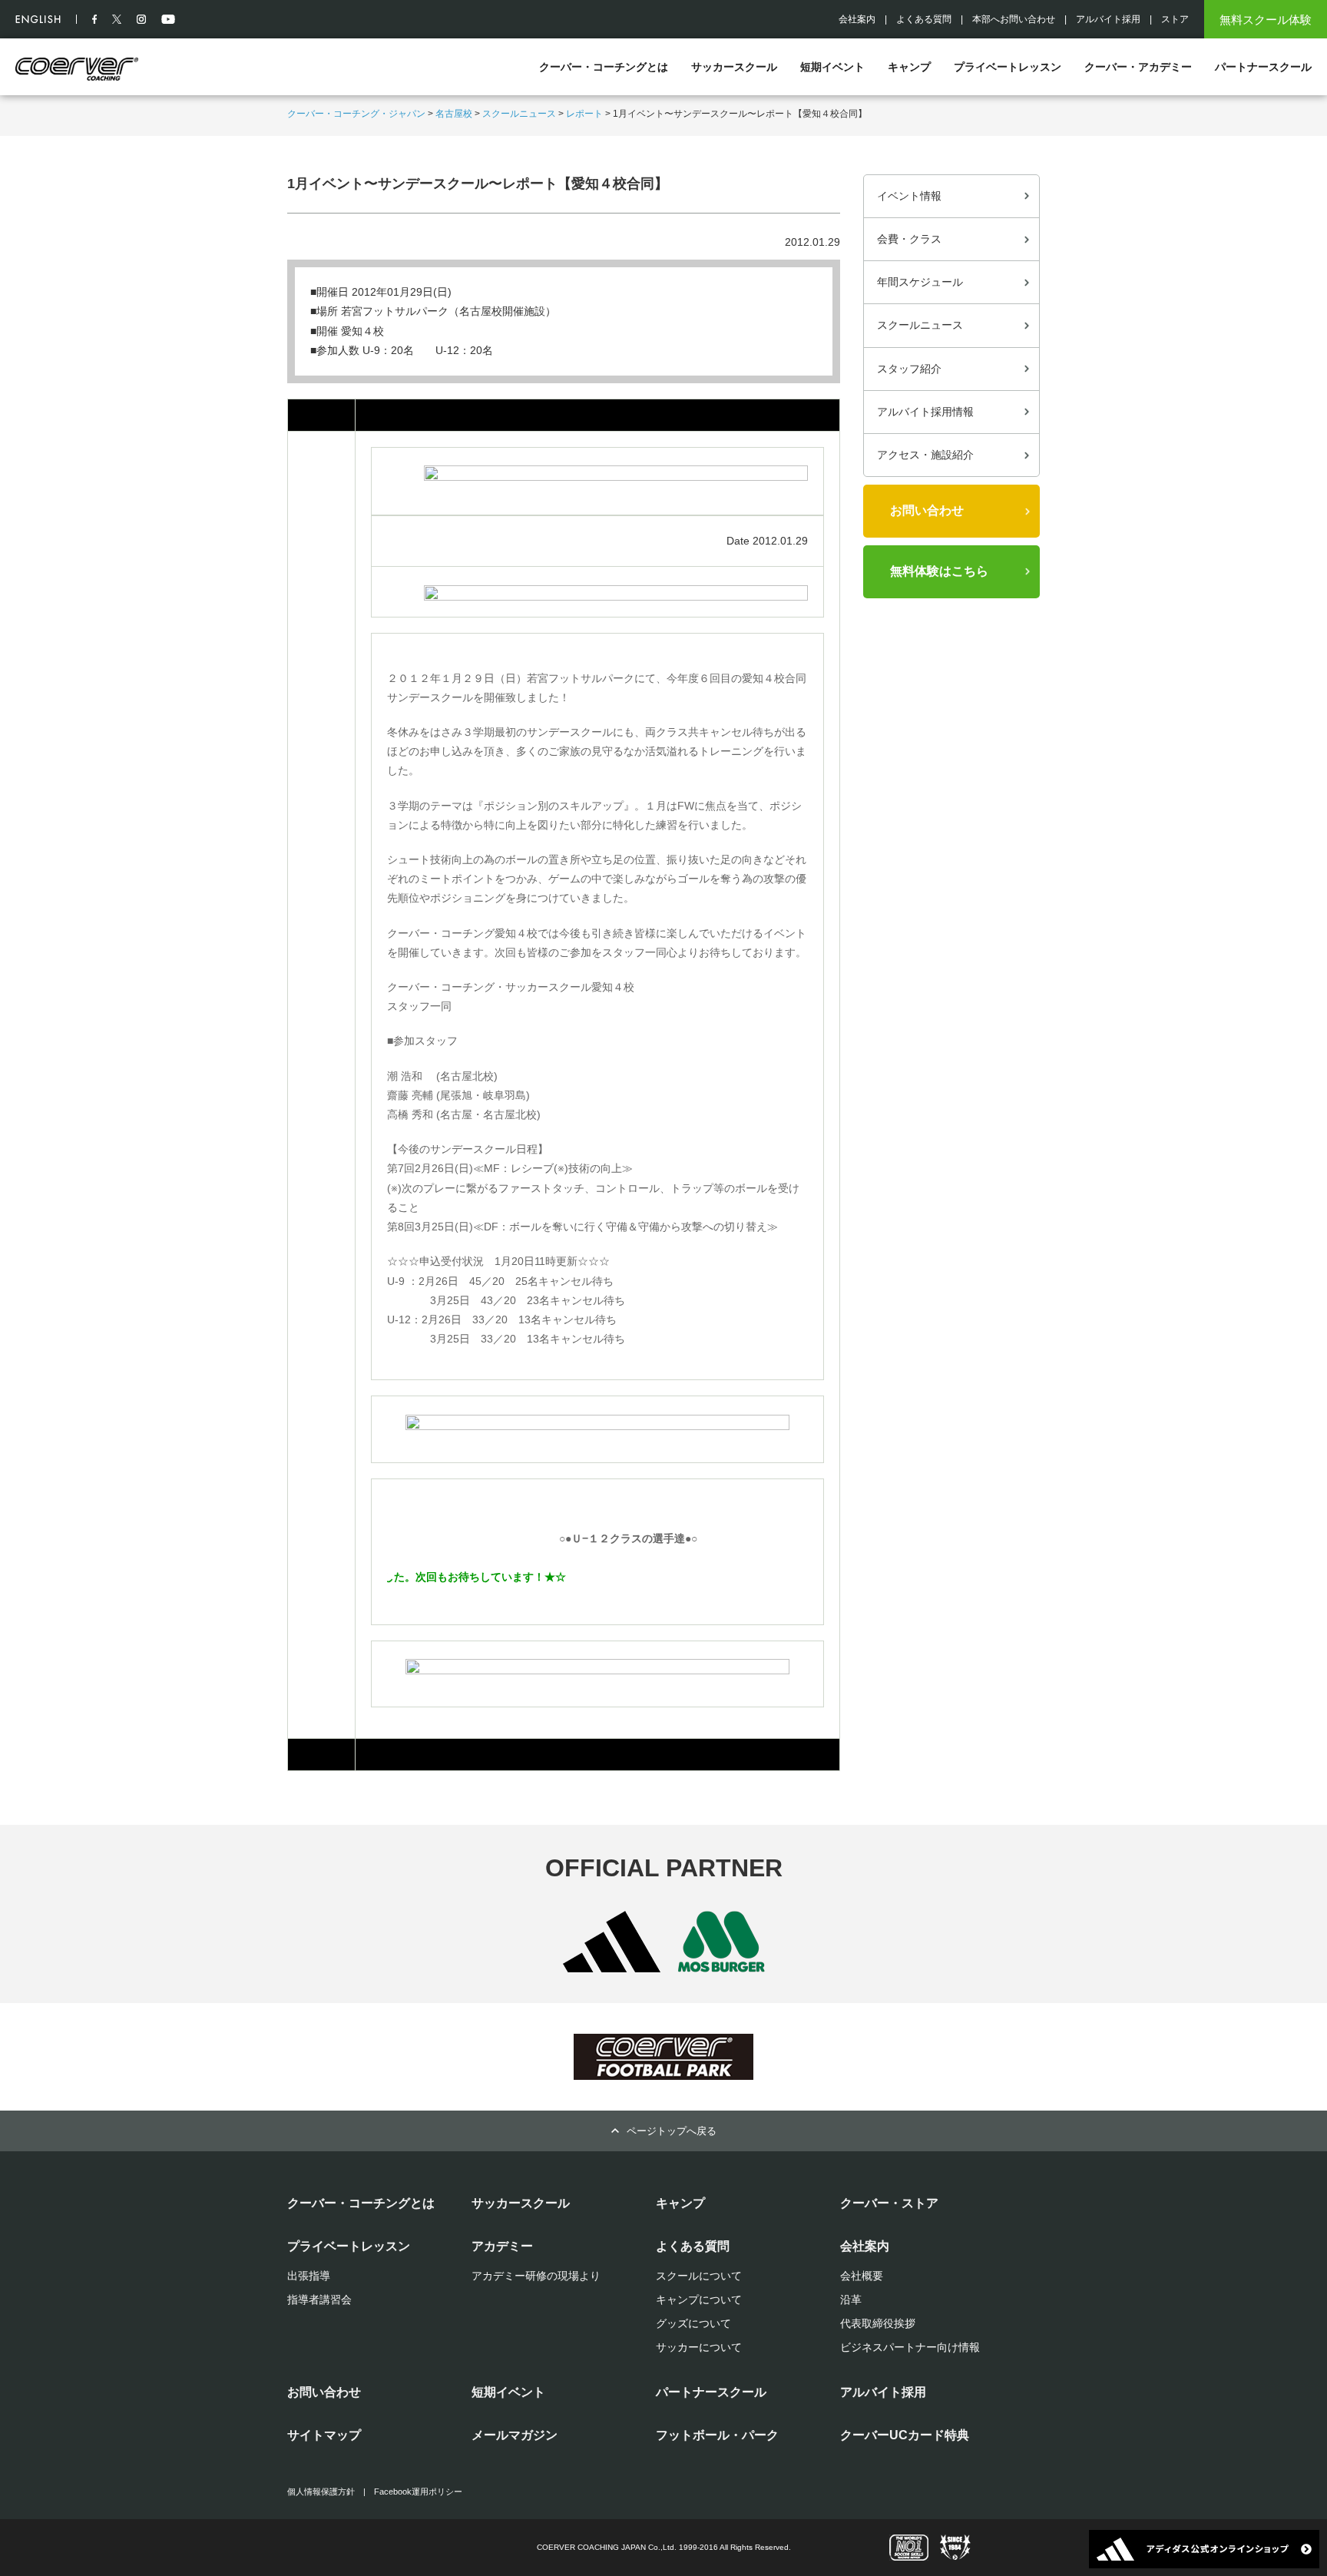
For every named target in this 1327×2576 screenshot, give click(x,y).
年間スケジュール (920, 282)
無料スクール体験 (1266, 20)
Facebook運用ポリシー (418, 2492)
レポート (584, 114)
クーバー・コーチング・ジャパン (356, 114)
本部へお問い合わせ (1014, 19)
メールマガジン (515, 2435)
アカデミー (502, 2246)
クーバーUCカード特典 (905, 2435)
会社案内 (857, 19)
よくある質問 (924, 19)
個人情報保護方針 (321, 2492)
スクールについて (699, 2276)
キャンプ (909, 67)
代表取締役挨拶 (878, 2323)
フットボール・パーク (717, 2435)
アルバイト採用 (1108, 19)
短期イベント (832, 67)
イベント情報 (909, 196)
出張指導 (309, 2276)
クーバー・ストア (889, 2203)
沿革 (851, 2300)
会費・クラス (909, 239)
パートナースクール (1263, 67)
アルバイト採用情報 (925, 412)
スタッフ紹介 (909, 369)
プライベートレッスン (1008, 67)
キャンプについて (699, 2300)
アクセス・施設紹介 (925, 455)
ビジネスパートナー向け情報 (910, 2347)
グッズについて (693, 2323)
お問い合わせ (927, 510)
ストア (1175, 19)
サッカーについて (699, 2347)
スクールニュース (519, 114)
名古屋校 (454, 114)
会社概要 (862, 2276)
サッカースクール (734, 67)
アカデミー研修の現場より (536, 2276)
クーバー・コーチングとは (604, 67)
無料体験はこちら (939, 571)
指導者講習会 (319, 2300)
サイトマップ (324, 2435)
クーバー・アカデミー (1138, 67)
